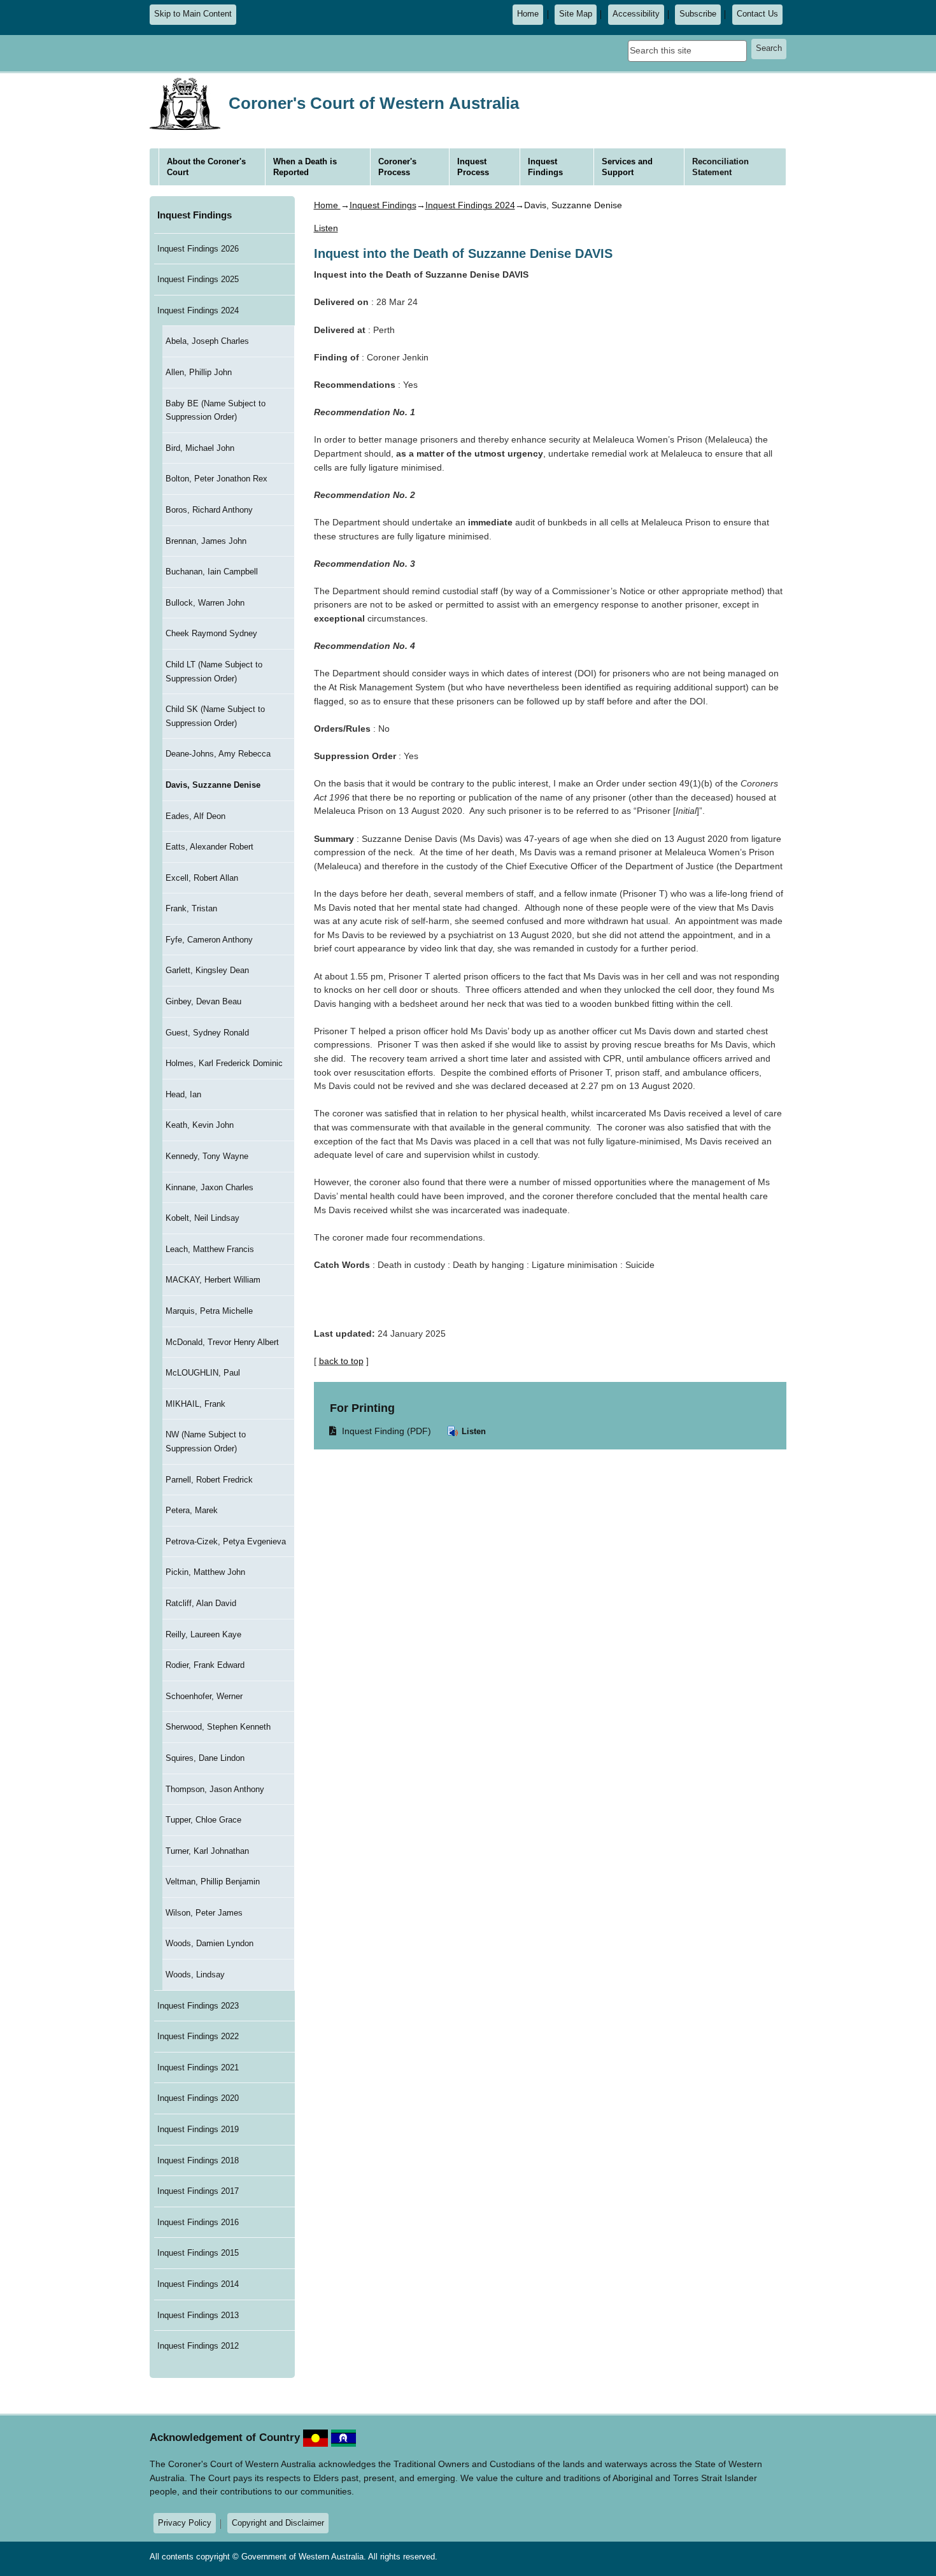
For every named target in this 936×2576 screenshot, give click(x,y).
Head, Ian (183, 1094)
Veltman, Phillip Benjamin (213, 1882)
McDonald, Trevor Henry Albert (222, 1342)
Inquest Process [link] (473, 167)
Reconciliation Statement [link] (720, 167)
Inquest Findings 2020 (198, 2098)
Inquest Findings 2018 (198, 2160)
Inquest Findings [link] (545, 167)
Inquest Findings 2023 (198, 2006)
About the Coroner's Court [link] (206, 167)
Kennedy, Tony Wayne (207, 1156)
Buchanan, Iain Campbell (212, 572)
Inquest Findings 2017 (198, 2191)
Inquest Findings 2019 (198, 2129)
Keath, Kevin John (200, 1125)
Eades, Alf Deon (195, 816)
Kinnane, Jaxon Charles (209, 1187)
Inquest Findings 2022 (198, 2036)
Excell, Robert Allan (202, 878)
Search (769, 48)
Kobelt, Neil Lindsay (202, 1218)
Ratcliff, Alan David (201, 1603)
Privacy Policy (185, 2523)
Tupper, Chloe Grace (203, 1820)
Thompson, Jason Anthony (215, 1789)
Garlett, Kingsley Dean (207, 970)
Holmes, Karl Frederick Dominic (224, 1063)
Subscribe (698, 14)
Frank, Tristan (191, 908)
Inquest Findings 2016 (198, 2222)
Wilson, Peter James (204, 1913)
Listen (472, 1431)
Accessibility (636, 14)
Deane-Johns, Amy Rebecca (218, 754)
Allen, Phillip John (199, 372)
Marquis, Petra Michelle (209, 1311)
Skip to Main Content (193, 14)
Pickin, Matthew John (205, 1572)
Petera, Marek (192, 1510)
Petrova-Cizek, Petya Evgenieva (226, 1541)
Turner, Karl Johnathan (207, 1851)
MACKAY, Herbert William (213, 1280)
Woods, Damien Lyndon (209, 1943)
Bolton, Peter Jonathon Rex (216, 479)
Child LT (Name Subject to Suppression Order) (214, 672)
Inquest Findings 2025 (198, 279)
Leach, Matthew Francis (210, 1249)
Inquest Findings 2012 (198, 2346)
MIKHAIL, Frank (195, 1404)
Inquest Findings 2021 (198, 2067)
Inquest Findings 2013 (198, 2315)
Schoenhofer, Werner (204, 1696)
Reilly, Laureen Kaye (203, 1634)
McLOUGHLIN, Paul (203, 1373)
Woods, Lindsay (195, 1975)
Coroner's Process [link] (397, 167)
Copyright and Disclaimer (278, 2523)
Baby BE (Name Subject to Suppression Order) (216, 410)
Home (528, 14)
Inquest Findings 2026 (198, 249)
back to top (341, 1361)
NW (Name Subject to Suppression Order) (206, 1441)
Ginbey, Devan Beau (203, 1001)
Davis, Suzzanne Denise (213, 785)
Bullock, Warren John (205, 603)
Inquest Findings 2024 (198, 310)
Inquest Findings (195, 215)
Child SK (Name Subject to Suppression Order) (215, 716)
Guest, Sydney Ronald (207, 1033)
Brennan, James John (206, 541)
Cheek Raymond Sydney (211, 633)
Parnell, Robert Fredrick (209, 1480)
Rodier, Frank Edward (205, 1665)
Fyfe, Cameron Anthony (209, 940)
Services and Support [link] (627, 167)
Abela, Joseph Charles (207, 341)
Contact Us (757, 14)
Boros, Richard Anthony (209, 510)
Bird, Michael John (200, 448)
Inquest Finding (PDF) (381, 1431)
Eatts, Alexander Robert (209, 847)
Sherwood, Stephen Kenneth (218, 1727)
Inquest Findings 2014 (198, 2284)
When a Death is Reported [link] (305, 167)
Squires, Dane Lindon (205, 1758)
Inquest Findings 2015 (198, 2253)
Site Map (576, 14)
